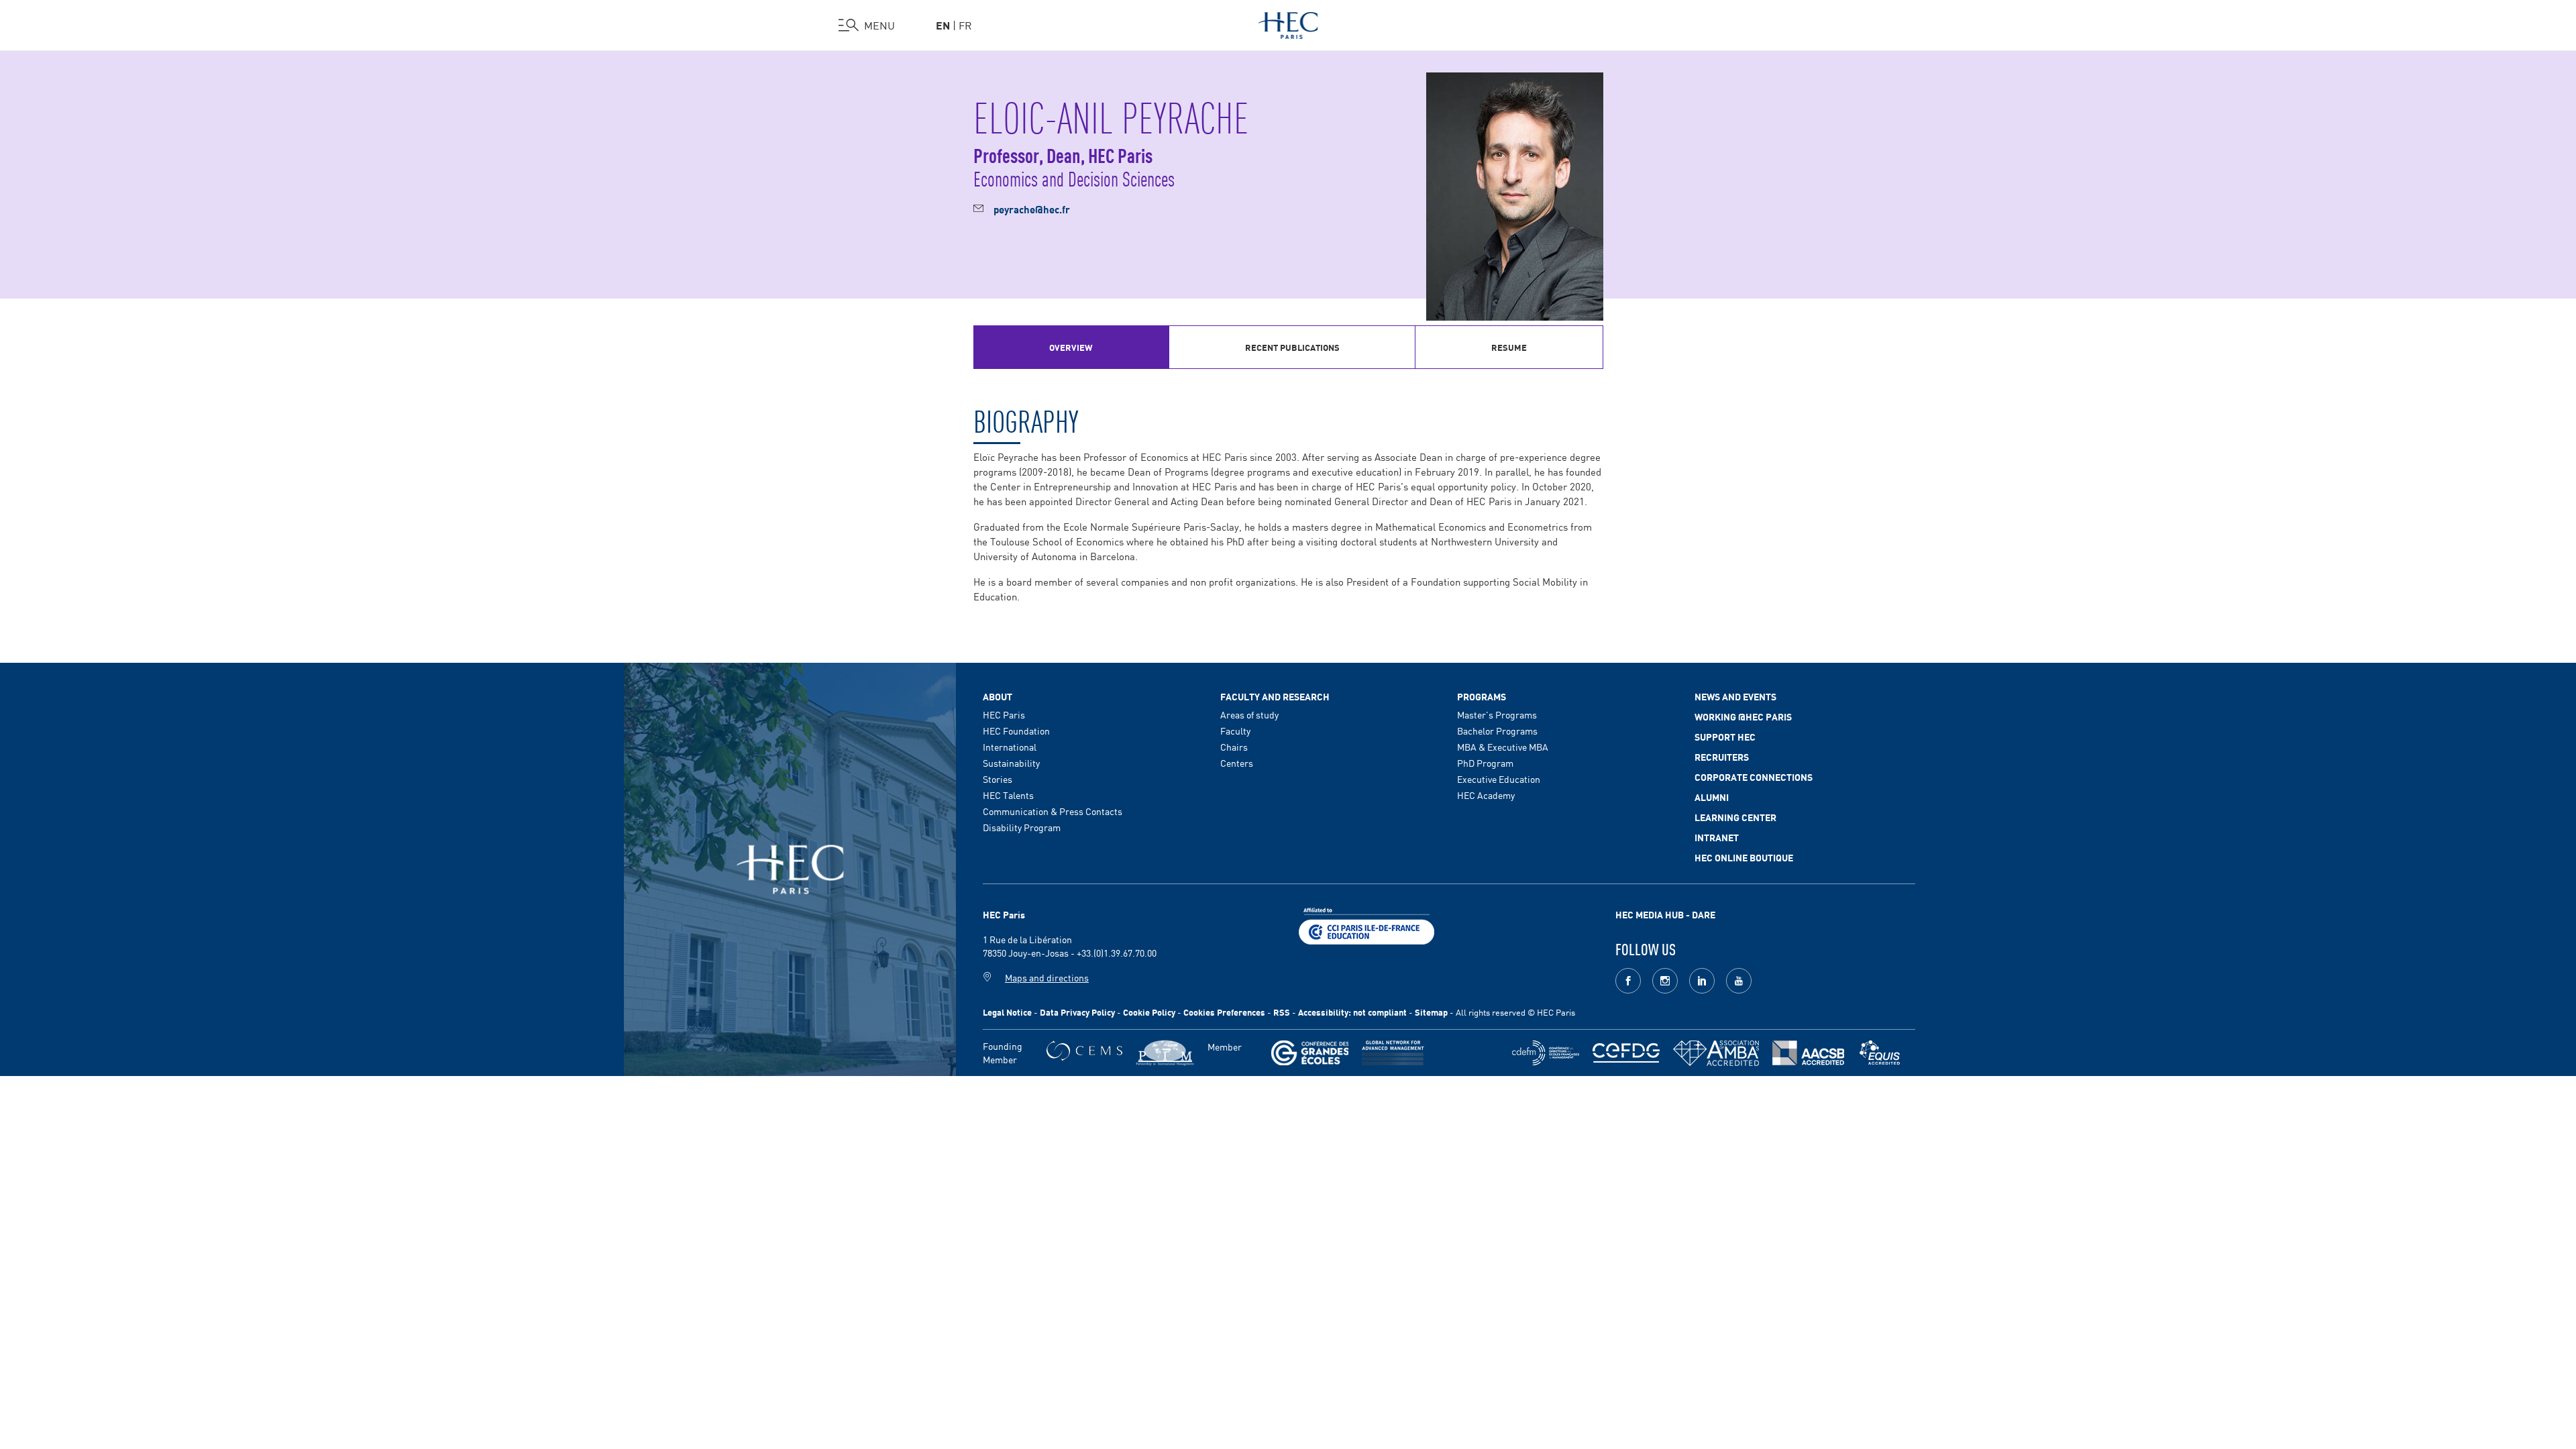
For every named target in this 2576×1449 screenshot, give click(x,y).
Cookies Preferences (1224, 1012)
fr (965, 25)
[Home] (1288, 23)
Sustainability (1011, 763)
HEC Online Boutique (1744, 857)
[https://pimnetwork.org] (1165, 1053)
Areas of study (1249, 714)
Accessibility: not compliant (1352, 1012)
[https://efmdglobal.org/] (1880, 1053)
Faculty (1235, 731)
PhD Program (1485, 763)
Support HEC (1725, 737)
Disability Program (1022, 827)
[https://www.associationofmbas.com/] (1716, 1053)
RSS (1282, 1012)
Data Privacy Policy (1077, 1012)
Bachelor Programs (1497, 731)
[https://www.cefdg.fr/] (1626, 1053)
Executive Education (1499, 779)
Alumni (1712, 797)
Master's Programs (1497, 714)
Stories (998, 779)
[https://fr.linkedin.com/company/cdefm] (1546, 1053)
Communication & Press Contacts (1053, 811)
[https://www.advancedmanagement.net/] (1393, 1053)
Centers (1237, 763)
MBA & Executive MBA (1503, 747)
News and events (1735, 696)
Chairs (1234, 747)
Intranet (1717, 837)
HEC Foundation (1016, 731)
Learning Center (1735, 817)
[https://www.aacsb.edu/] (1808, 1053)
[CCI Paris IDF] (1366, 924)
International (1010, 747)
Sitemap (1431, 1012)
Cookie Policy (1149, 1012)
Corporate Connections (1754, 777)
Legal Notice (1007, 1012)
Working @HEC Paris (1743, 716)
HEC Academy (1486, 795)
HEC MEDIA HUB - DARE (1665, 914)
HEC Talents (1008, 795)
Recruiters (1722, 757)
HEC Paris (1004, 714)
